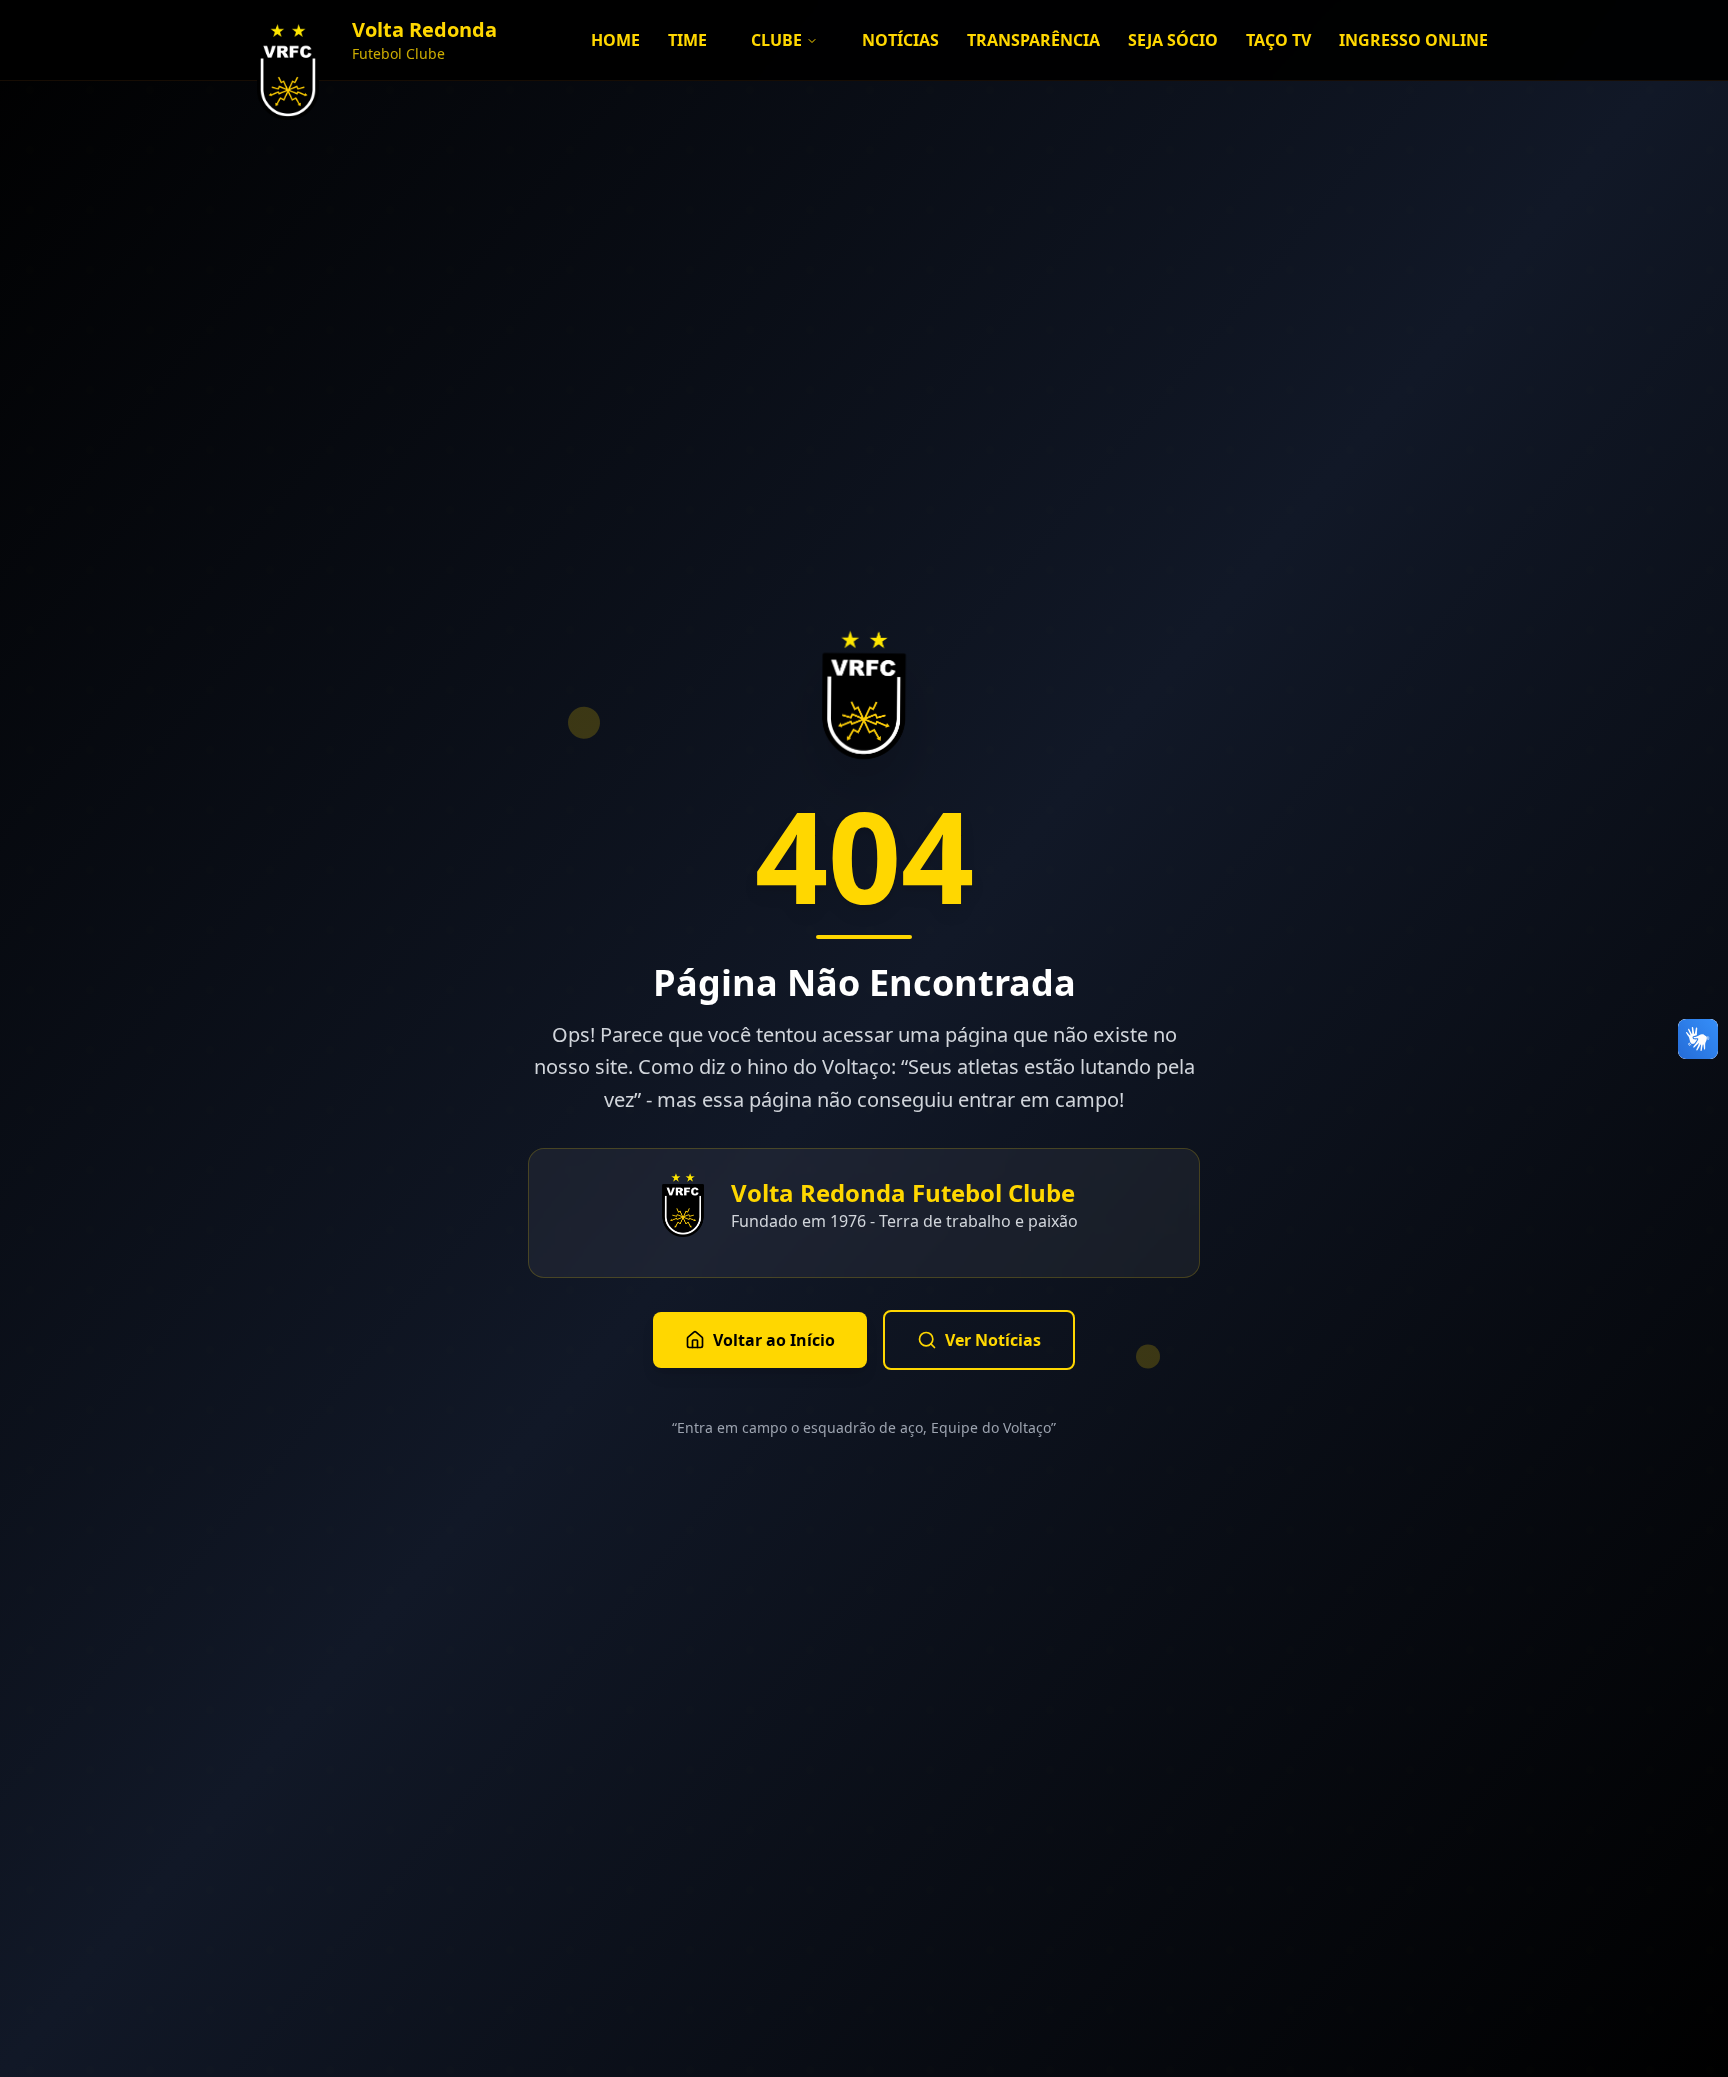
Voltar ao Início (774, 1340)
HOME (615, 40)
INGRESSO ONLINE (1413, 40)
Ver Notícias (993, 1340)
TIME (687, 40)
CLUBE (776, 40)
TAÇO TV (1278, 40)
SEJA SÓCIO (1173, 40)
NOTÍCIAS (900, 40)
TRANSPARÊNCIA (1033, 40)
